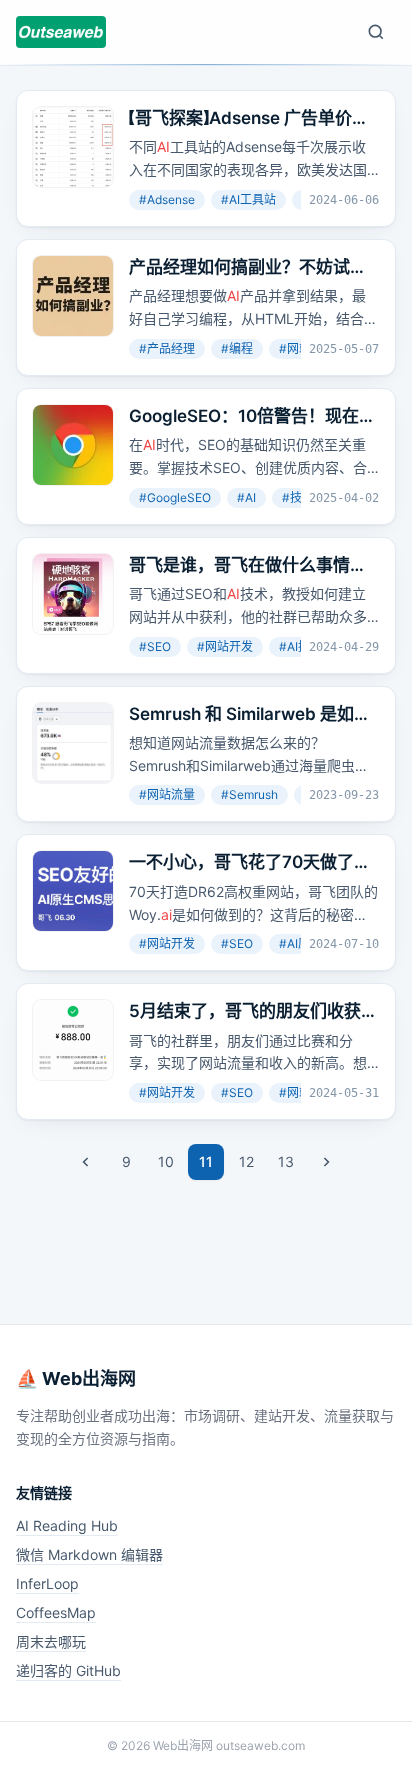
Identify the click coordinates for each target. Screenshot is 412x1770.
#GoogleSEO (175, 497)
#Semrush (249, 794)
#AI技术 (300, 646)
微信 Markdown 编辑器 (89, 1554)
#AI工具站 (248, 199)
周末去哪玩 (51, 1641)
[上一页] (86, 1162)
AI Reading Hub (67, 1525)
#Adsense (167, 199)
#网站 (295, 348)
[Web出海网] (61, 32)
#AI (246, 497)
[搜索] (376, 32)
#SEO (155, 646)
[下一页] (326, 1162)
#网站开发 (225, 646)
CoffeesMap (56, 1612)
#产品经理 (167, 348)
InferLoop (47, 1583)
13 (286, 1161)
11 (206, 1161)
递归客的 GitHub (68, 1670)
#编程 (237, 348)
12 (246, 1161)
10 (166, 1161)
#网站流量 (167, 794)
